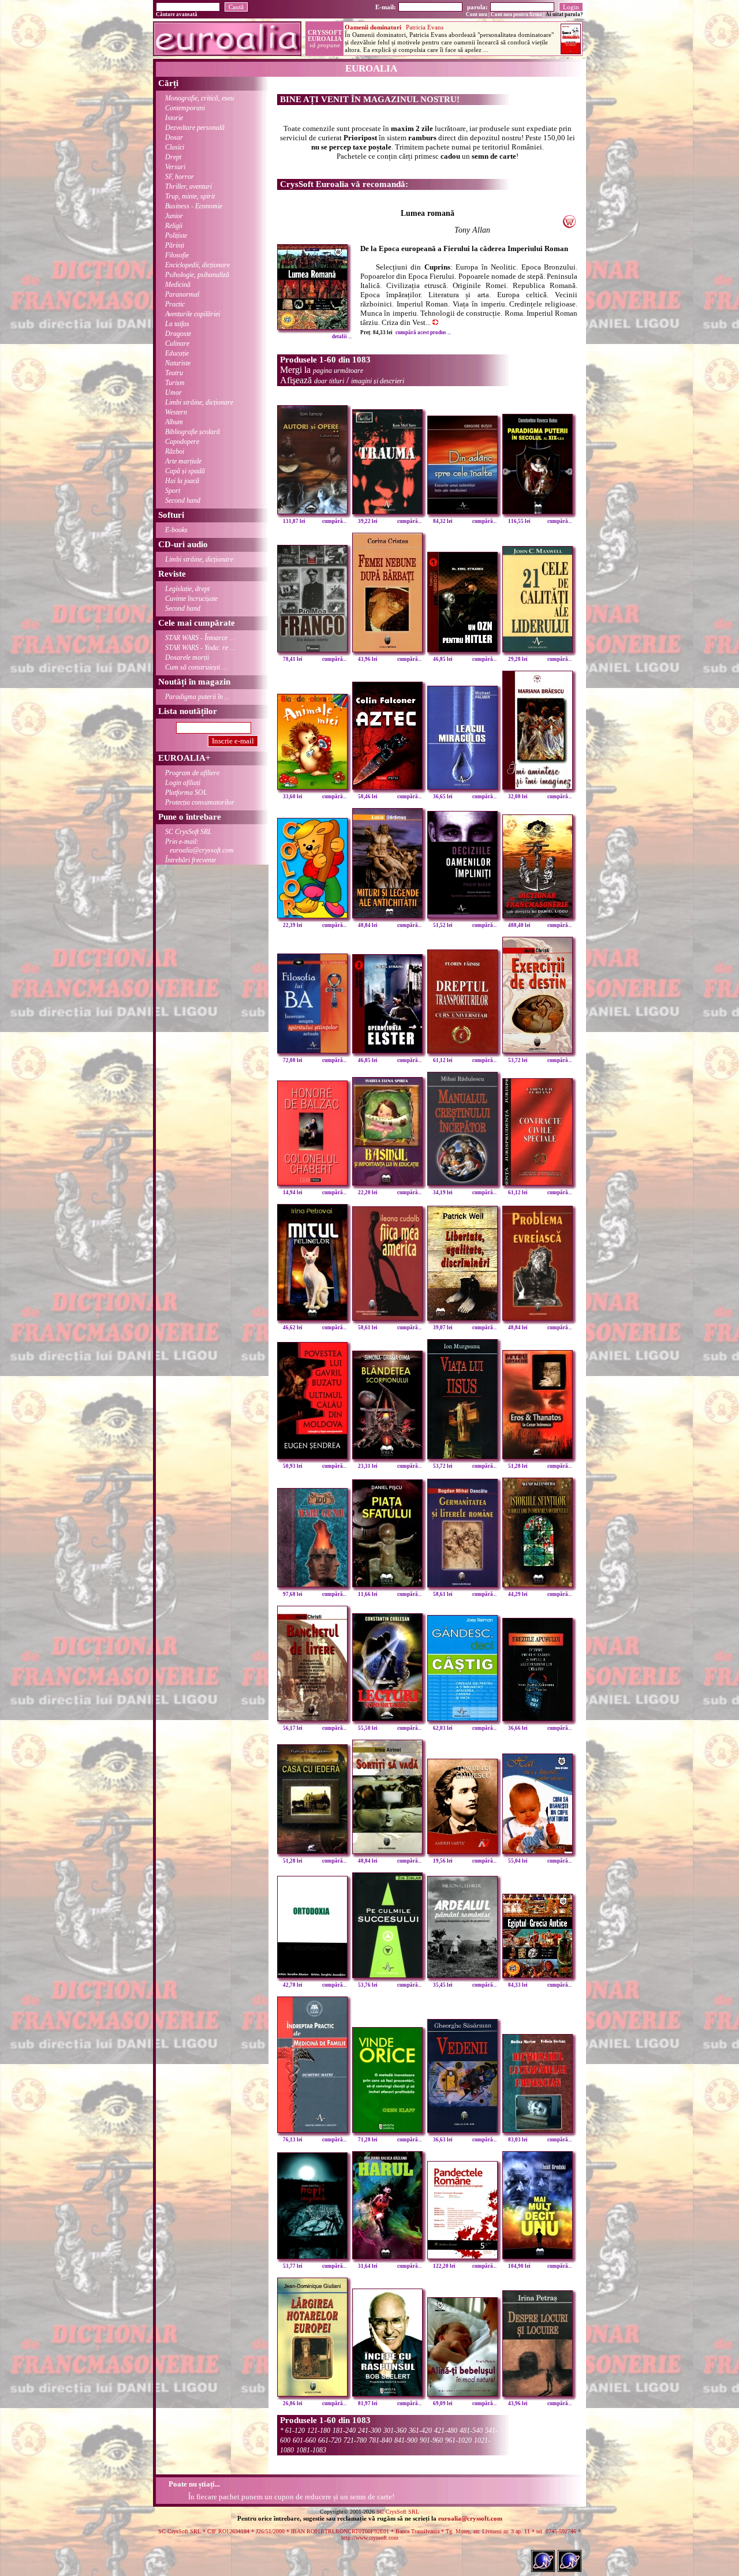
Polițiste (176, 235)
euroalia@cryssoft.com (470, 2518)
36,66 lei (518, 1728)
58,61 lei (368, 1328)
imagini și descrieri (378, 381)
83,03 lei (518, 2140)
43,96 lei (368, 659)
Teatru (174, 373)
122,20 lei (444, 2266)
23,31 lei (368, 1466)
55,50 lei (368, 1728)
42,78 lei (293, 1985)
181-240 (344, 2431)
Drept (173, 157)
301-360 (395, 2431)
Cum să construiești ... (196, 667)
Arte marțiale (183, 461)
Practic (175, 304)
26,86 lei (293, 2403)
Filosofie (177, 255)
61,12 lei (443, 1060)
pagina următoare (338, 371)
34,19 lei (443, 1192)
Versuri (175, 167)
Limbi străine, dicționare (199, 402)
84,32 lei (443, 521)
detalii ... (342, 337)
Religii (174, 226)
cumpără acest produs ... (423, 332)
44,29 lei (518, 1594)
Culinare (177, 343)
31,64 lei (368, 2266)
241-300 (369, 2431)
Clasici (175, 147)
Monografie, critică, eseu (199, 98)
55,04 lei (518, 1861)
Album (174, 422)
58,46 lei (368, 797)
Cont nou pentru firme (516, 14)
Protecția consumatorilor (200, 802)
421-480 (446, 2431)
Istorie (174, 118)
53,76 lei (368, 1985)
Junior (174, 216)
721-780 (355, 2440)
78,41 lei (293, 659)
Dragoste (178, 334)
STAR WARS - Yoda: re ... (200, 648)
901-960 (431, 2440)
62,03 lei (443, 1728)
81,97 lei (368, 2403)
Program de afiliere (192, 773)
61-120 (295, 2431)
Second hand (183, 500)
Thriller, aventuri (189, 186)
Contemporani (185, 108)
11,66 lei (368, 1594)
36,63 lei (443, 2140)
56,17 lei (293, 1728)
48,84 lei (368, 925)
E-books (176, 530)
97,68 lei (293, 1594)
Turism (175, 383)
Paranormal (182, 294)
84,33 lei (518, 1985)
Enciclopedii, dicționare (197, 265)
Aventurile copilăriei (193, 314)
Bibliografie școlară (193, 432)
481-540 (471, 2431)
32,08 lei (518, 797)
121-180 (319, 2431)
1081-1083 (311, 2450)
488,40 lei (519, 925)
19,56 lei (443, 1861)
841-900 (406, 2440)
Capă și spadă (185, 471)
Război (175, 451)
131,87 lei (294, 521)
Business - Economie (194, 206)
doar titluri (329, 381)
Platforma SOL (186, 792)
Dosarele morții (187, 657)
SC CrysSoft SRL (189, 832)
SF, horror (180, 177)
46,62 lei (293, 1328)
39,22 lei (368, 521)
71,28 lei (368, 2140)
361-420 (420, 2431)
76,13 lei (293, 2140)
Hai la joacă (182, 481)
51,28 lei (518, 1466)
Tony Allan (472, 230)
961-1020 (458, 2440)
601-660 (304, 2440)
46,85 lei (443, 659)
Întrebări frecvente (191, 860)
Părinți (175, 245)
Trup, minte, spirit (190, 196)
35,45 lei (443, 1985)
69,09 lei (443, 2403)
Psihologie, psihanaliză (197, 275)
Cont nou (477, 14)
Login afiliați (183, 783)
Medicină (178, 285)
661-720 (330, 2440)
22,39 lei (293, 925)
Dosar (174, 137)
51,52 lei (443, 925)
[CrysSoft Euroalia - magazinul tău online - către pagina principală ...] (227, 53)
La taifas (177, 324)
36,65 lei (443, 797)
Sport (173, 491)
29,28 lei (518, 659)
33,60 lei (293, 797)
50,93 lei (293, 1466)
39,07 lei (443, 1328)
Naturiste (178, 363)
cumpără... (334, 521)
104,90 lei (519, 2266)
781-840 (380, 2440)
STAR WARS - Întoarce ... (200, 638)
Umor (173, 392)
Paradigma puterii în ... (197, 697)
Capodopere (182, 442)
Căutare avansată (177, 14)
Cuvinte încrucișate (191, 599)
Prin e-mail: (199, 846)
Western (176, 412)
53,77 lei (293, 2266)
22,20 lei (368, 1192)
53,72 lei (518, 1060)
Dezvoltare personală (195, 128)
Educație (177, 353)
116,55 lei (519, 521)
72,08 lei (293, 1060)
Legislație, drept (187, 589)
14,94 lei (293, 1192)
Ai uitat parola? (564, 14)
